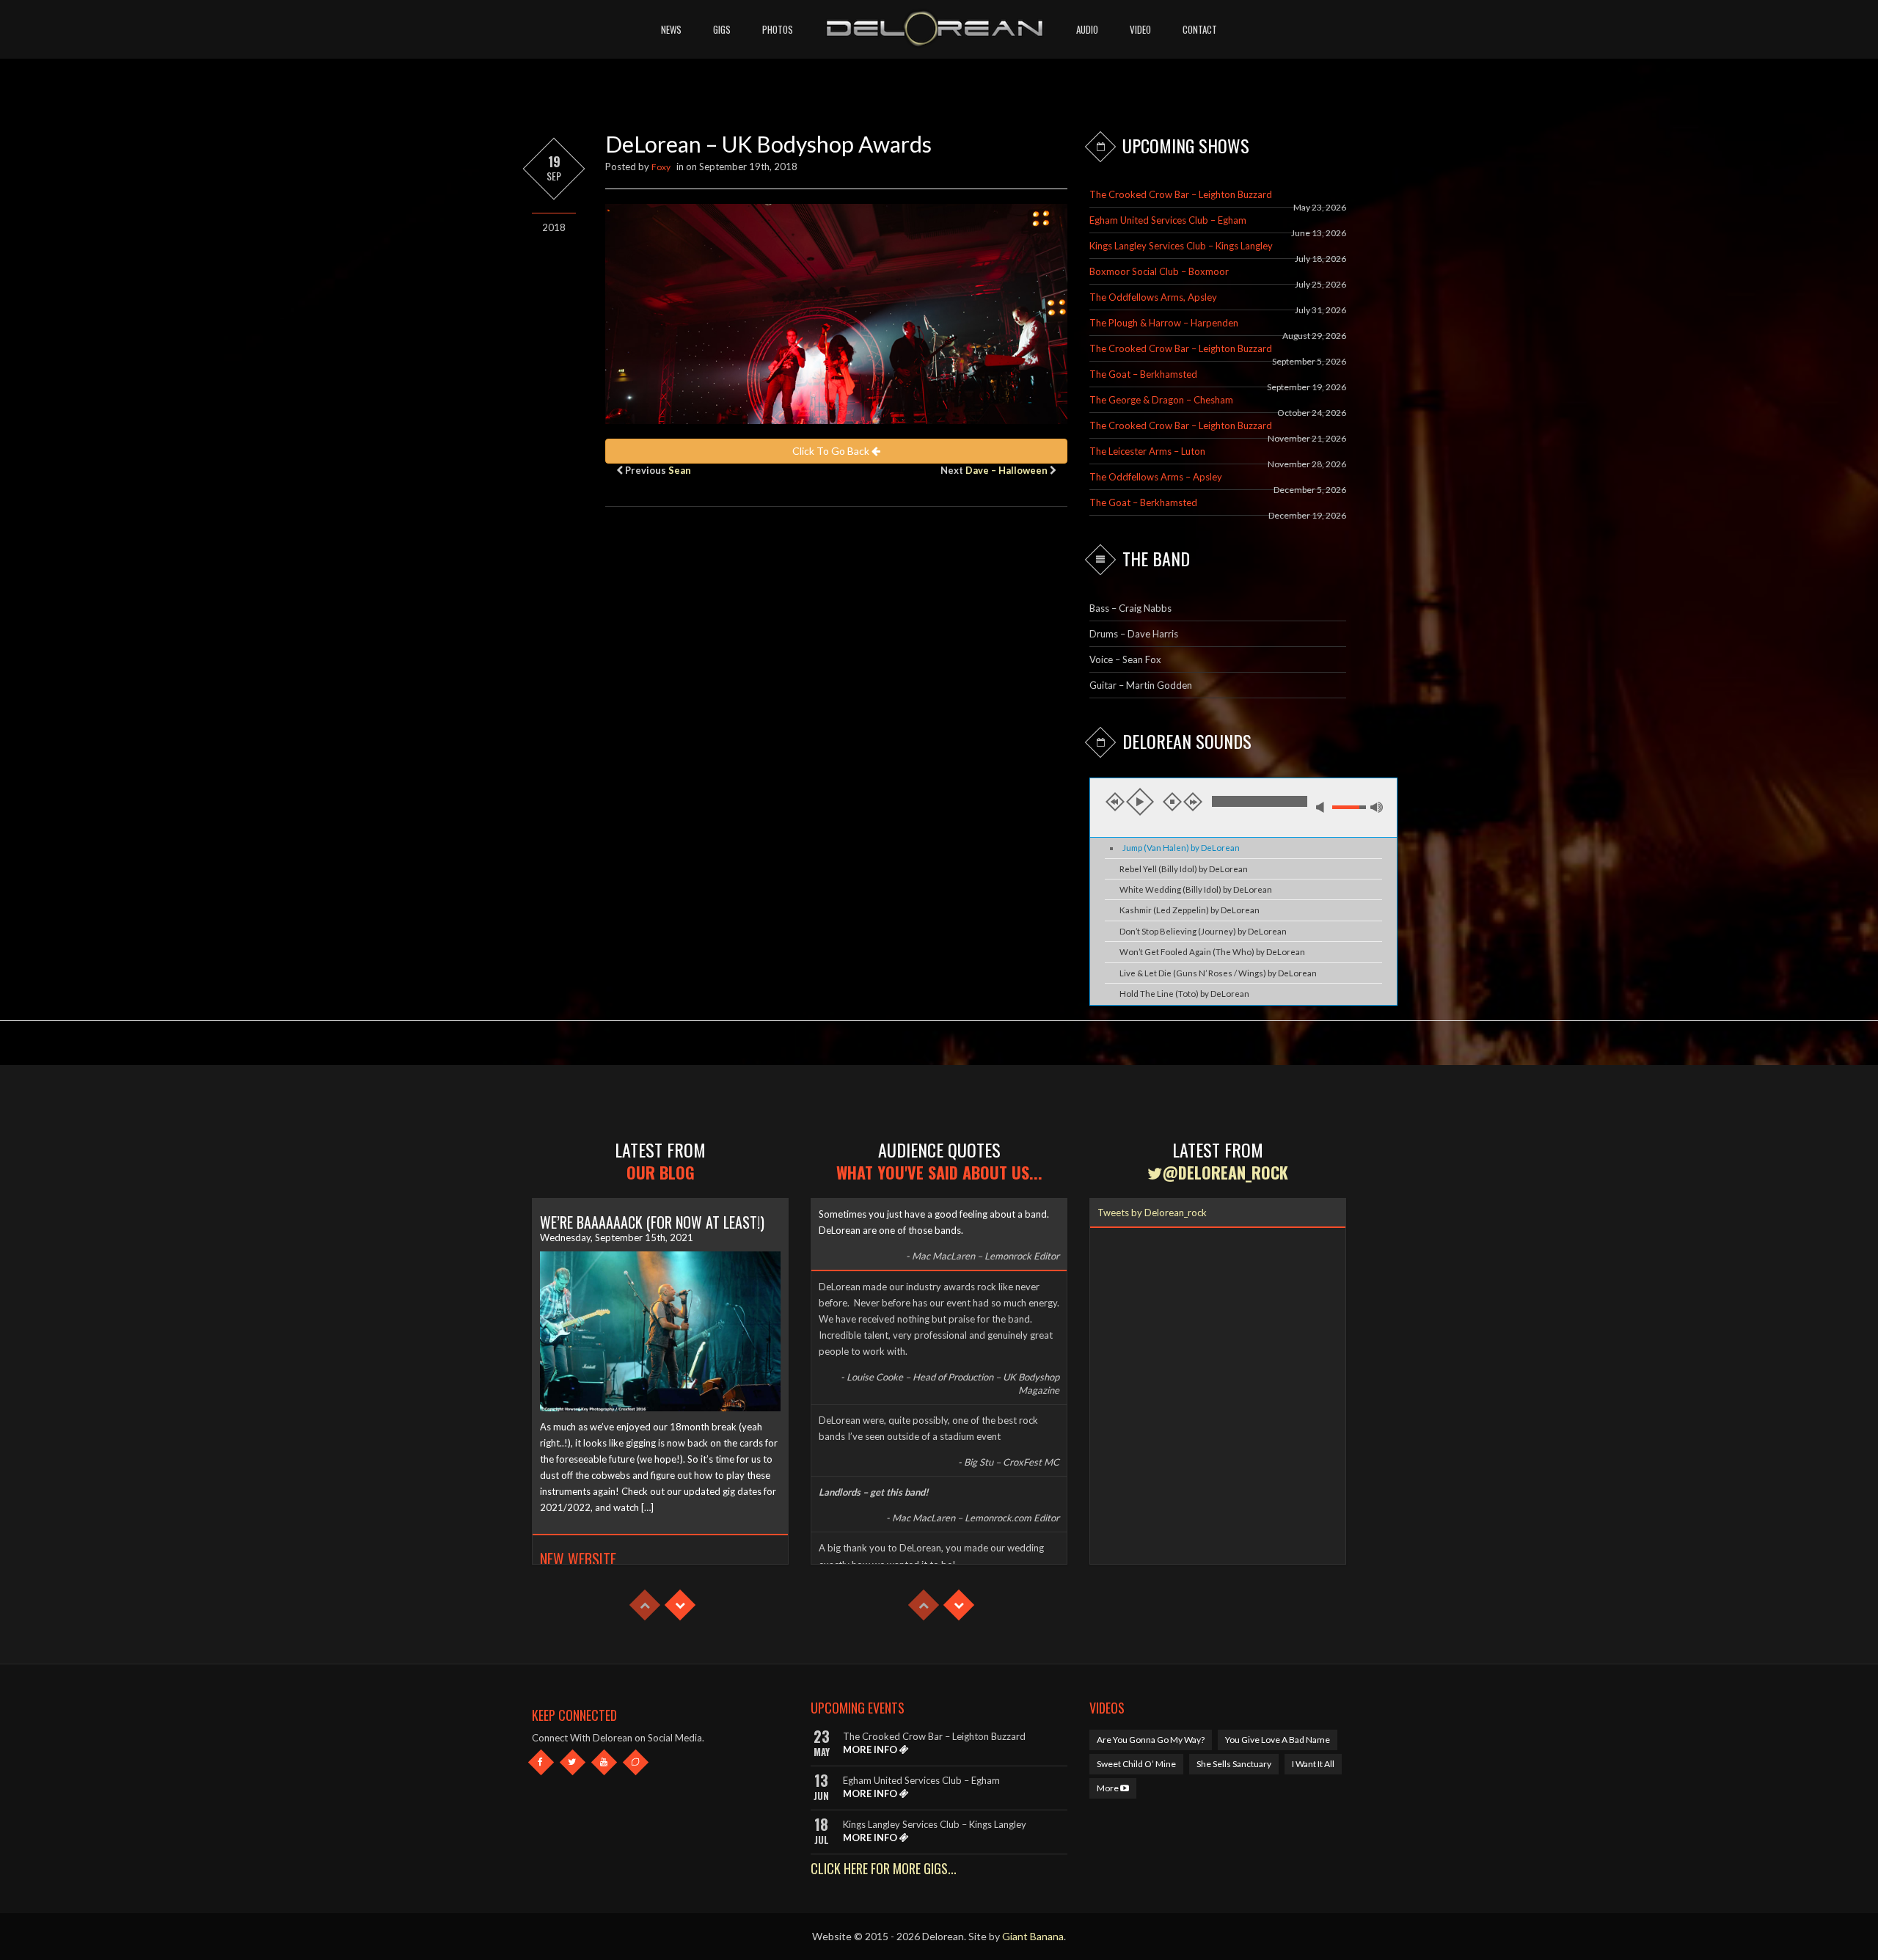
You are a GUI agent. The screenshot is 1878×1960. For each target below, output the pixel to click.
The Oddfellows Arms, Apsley (1153, 297)
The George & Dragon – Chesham (1161, 400)
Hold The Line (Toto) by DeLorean (1184, 994)
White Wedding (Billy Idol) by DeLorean (1196, 889)
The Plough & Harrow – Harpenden (1164, 323)
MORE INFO (871, 1749)
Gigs (722, 29)
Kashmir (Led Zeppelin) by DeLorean (1190, 910)
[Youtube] (604, 1762)
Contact (1200, 29)
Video (1140, 29)
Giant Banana (1033, 1936)
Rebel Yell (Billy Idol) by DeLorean (1184, 869)
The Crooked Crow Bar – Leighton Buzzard (1181, 194)
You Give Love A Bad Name (1278, 1740)
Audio (1087, 29)
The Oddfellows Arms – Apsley (1156, 477)
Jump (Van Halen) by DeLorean (1181, 848)
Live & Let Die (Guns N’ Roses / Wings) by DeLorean (1218, 973)
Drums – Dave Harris (1134, 634)
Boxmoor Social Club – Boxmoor (1159, 271)
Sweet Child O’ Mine (1136, 1764)
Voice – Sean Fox (1125, 659)
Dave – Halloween (1006, 470)
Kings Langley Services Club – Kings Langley (1181, 246)
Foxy (661, 167)
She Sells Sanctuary (1234, 1764)
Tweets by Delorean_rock (1152, 1213)
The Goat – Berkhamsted (1143, 374)
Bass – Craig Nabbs (1130, 608)
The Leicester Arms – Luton (1147, 451)
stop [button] (1172, 802)
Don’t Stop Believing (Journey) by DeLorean (1203, 931)
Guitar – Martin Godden (1141, 685)
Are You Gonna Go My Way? (1151, 1740)
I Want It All (1313, 1764)
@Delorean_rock (1225, 1172)
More (1108, 1788)
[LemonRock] (636, 1762)
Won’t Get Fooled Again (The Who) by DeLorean (1212, 952)
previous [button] (1115, 802)
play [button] (1140, 802)
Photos (778, 29)
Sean (680, 470)
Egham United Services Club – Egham (1168, 220)
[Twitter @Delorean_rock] (573, 1762)
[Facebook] (541, 1762)
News (671, 29)
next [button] (1193, 802)
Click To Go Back (832, 451)
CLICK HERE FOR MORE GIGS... (884, 1868)
